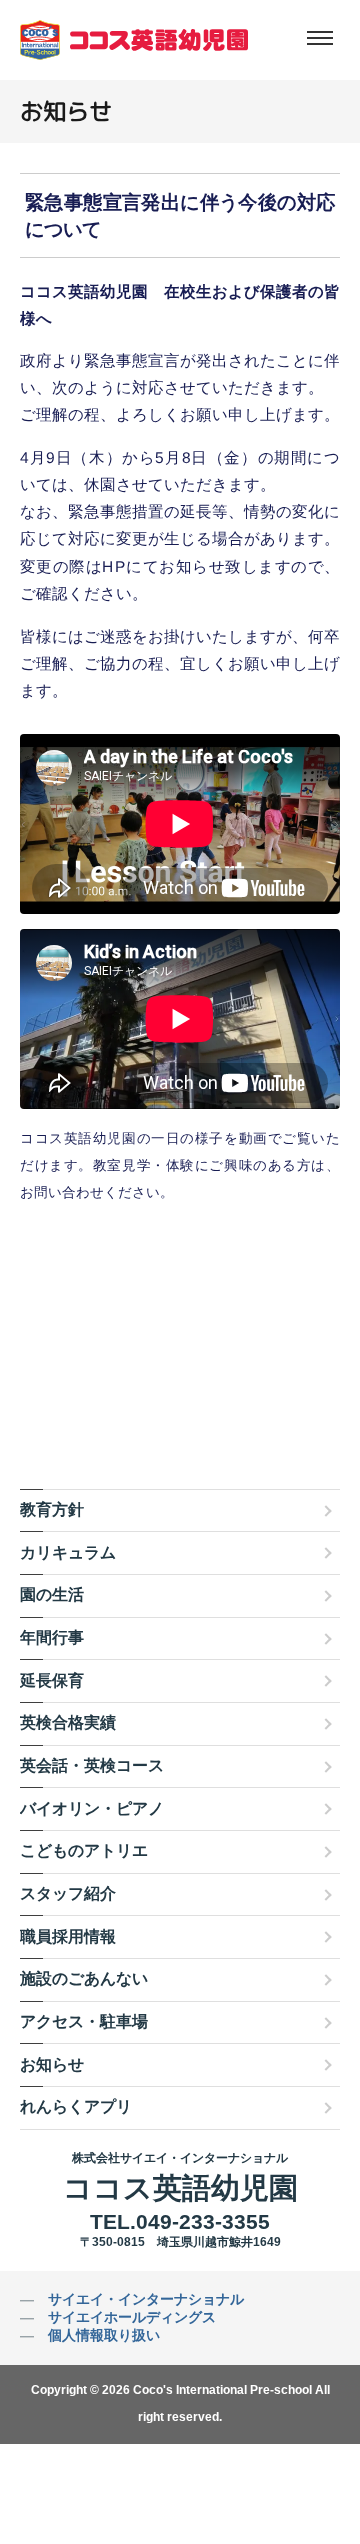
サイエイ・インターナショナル (146, 2299)
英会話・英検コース (92, 1765)
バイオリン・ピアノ (92, 1808)
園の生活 (52, 1594)
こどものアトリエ (84, 1850)
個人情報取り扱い (104, 2335)
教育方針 (52, 1509)
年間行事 (52, 1637)
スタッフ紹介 (68, 1893)
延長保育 (52, 1680)
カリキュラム (68, 1552)
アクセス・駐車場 (84, 2021)
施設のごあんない (84, 1978)
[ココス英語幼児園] (134, 40)
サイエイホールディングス (132, 2317)
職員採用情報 (68, 1936)
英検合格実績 (68, 1722)
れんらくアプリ (76, 2106)
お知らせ (52, 2064)
